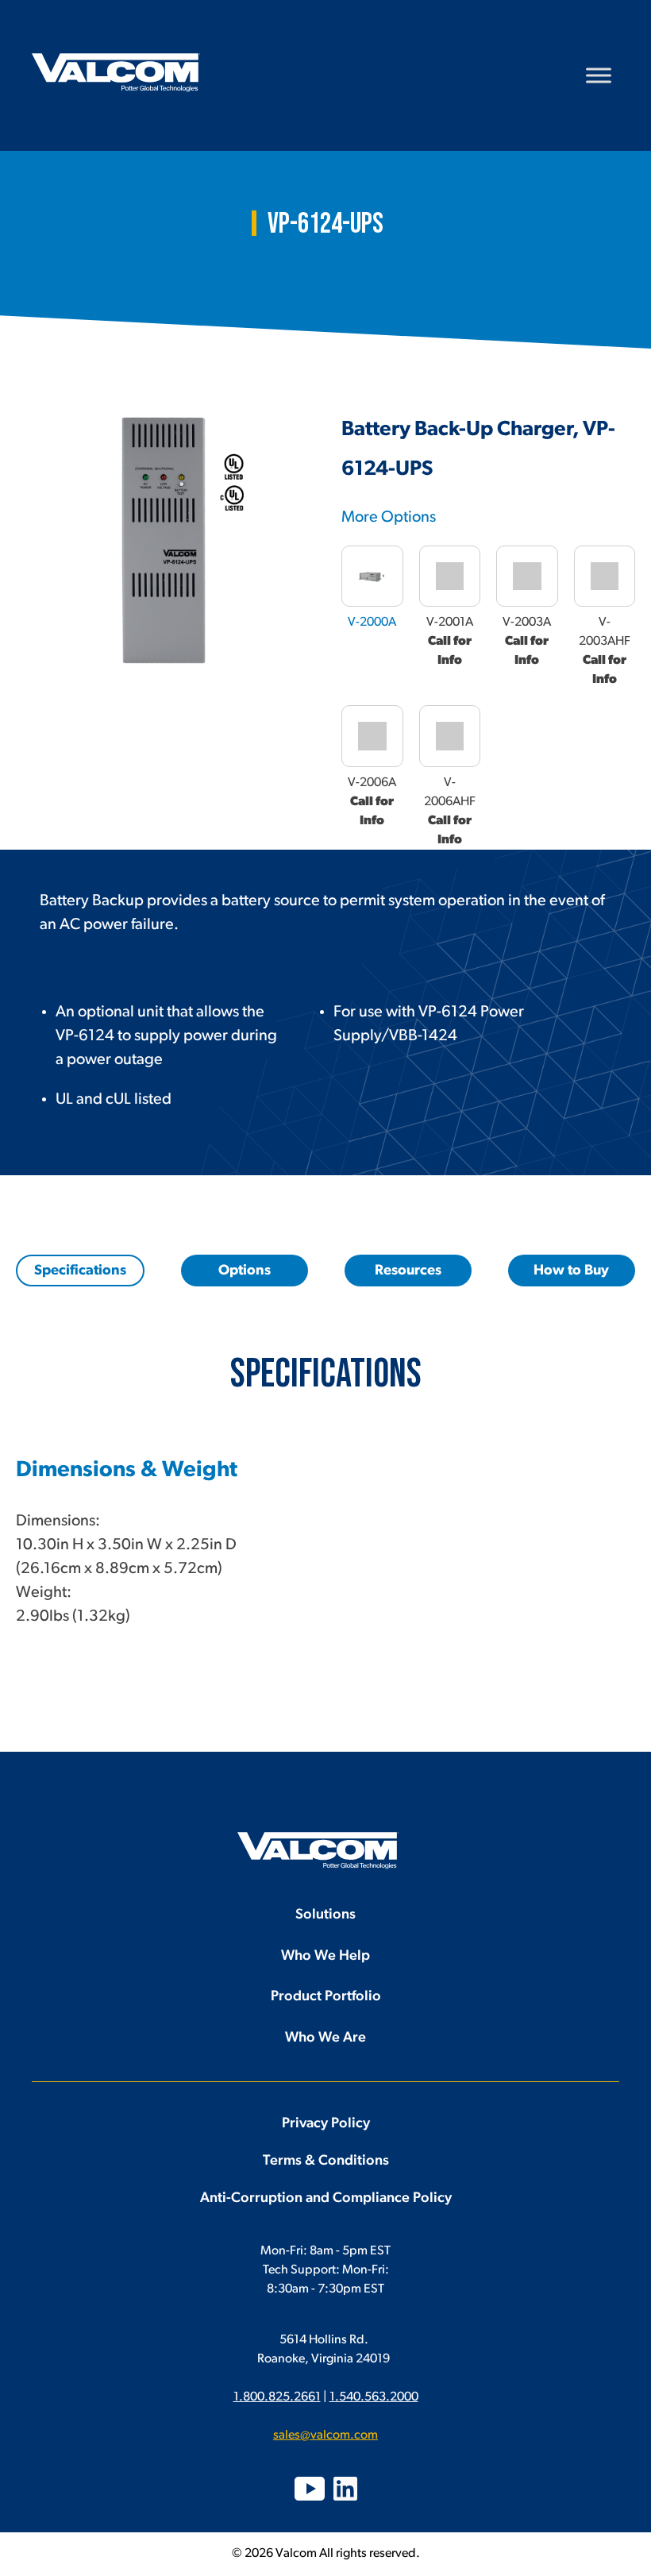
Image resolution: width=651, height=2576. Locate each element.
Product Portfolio (326, 1997)
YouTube (310, 2489)
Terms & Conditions (326, 2161)
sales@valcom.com (325, 2435)
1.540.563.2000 (374, 2397)
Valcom (116, 73)
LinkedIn (345, 2489)
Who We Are (325, 2038)
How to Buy (571, 1271)
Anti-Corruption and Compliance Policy (326, 2199)
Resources (408, 1271)
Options (245, 1271)
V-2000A (372, 623)
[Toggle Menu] (599, 75)
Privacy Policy (326, 2124)
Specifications (80, 1271)
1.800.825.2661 (277, 2397)
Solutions (325, 1915)
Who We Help (325, 1957)
